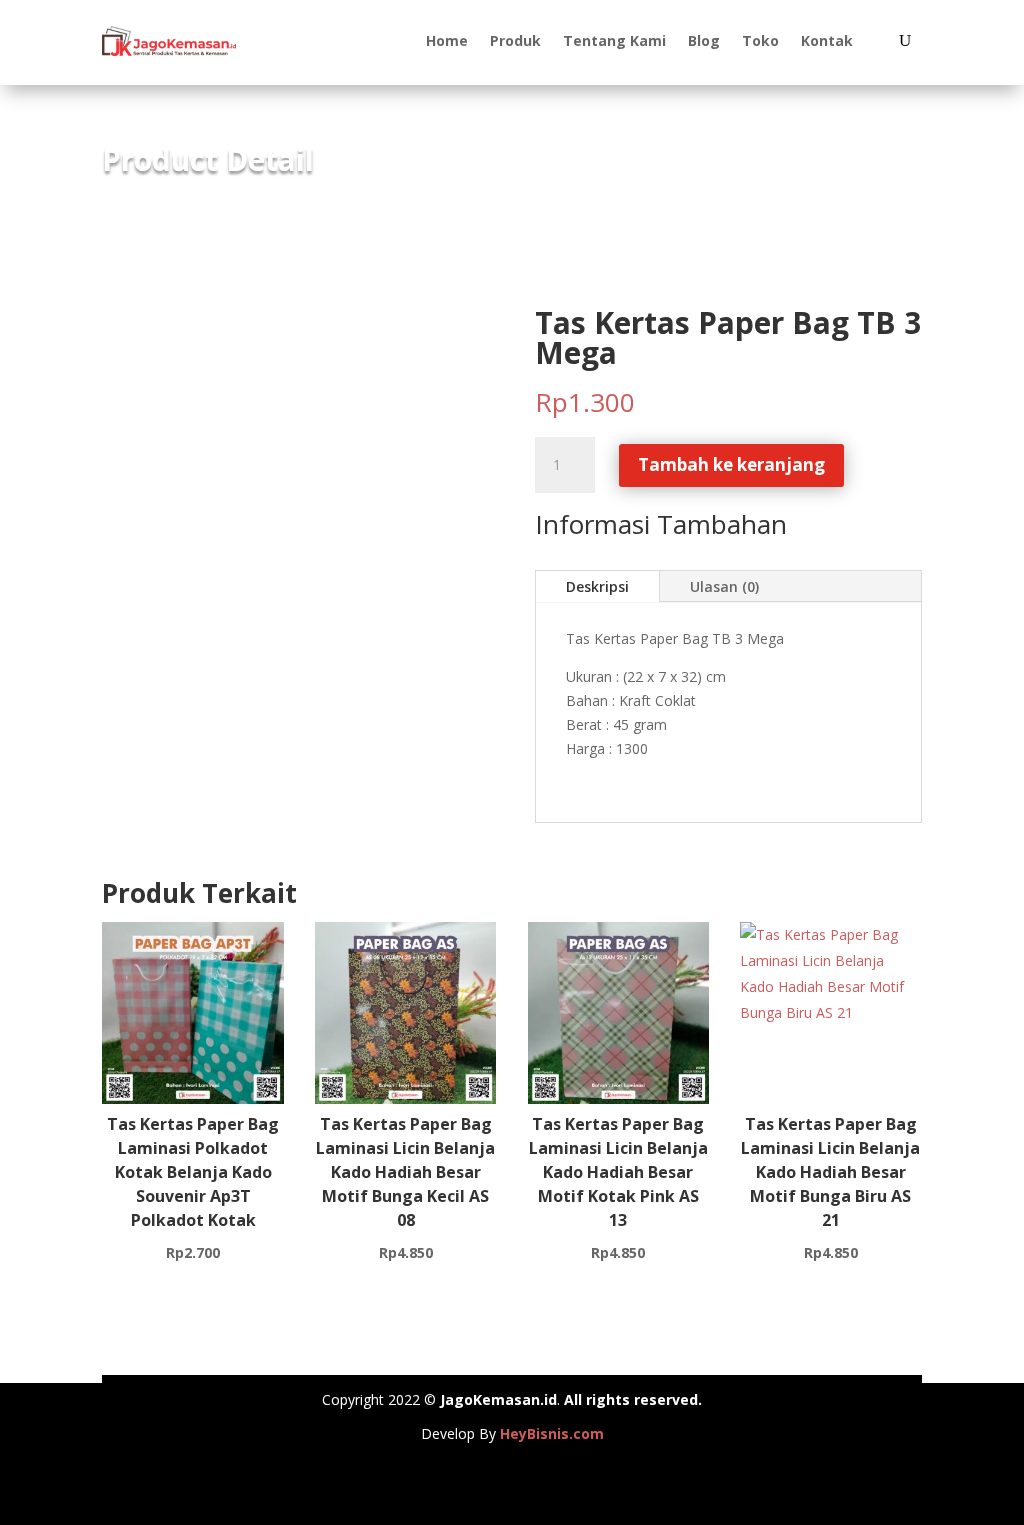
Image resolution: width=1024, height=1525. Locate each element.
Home (447, 40)
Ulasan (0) (724, 586)
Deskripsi (597, 586)
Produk (515, 40)
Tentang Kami (614, 40)
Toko (760, 40)
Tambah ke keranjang (731, 464)
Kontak (827, 40)
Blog (704, 40)
